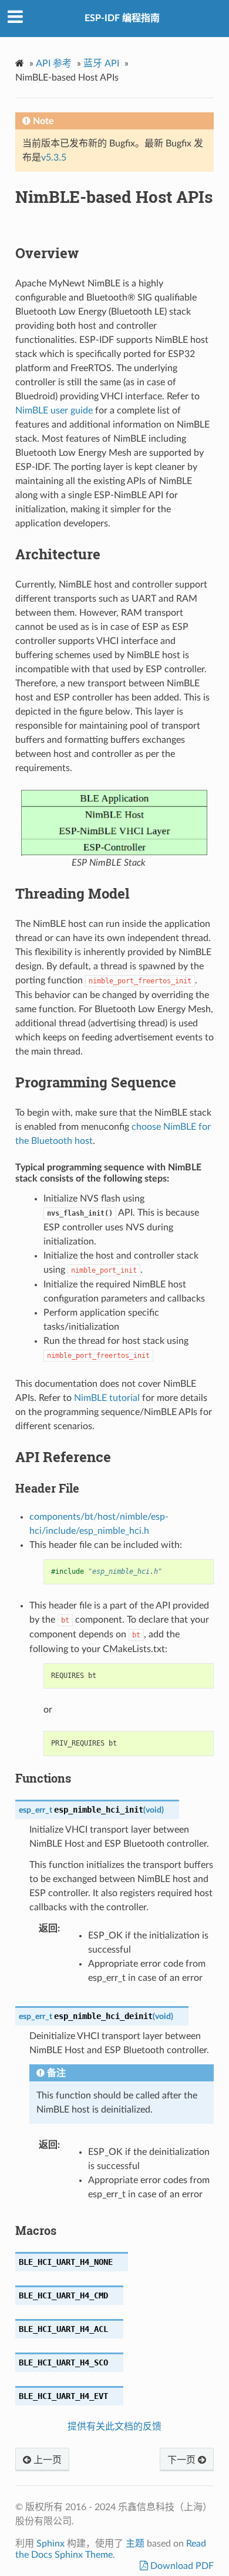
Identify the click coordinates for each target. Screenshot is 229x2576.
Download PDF (181, 2566)
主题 (135, 2544)
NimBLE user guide (54, 411)
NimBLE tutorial (107, 1398)
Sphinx (50, 2544)
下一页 (183, 2460)
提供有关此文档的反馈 (114, 2427)
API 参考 (54, 64)
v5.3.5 (54, 158)
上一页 (46, 2460)
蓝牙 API (101, 64)
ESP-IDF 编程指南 (122, 18)
